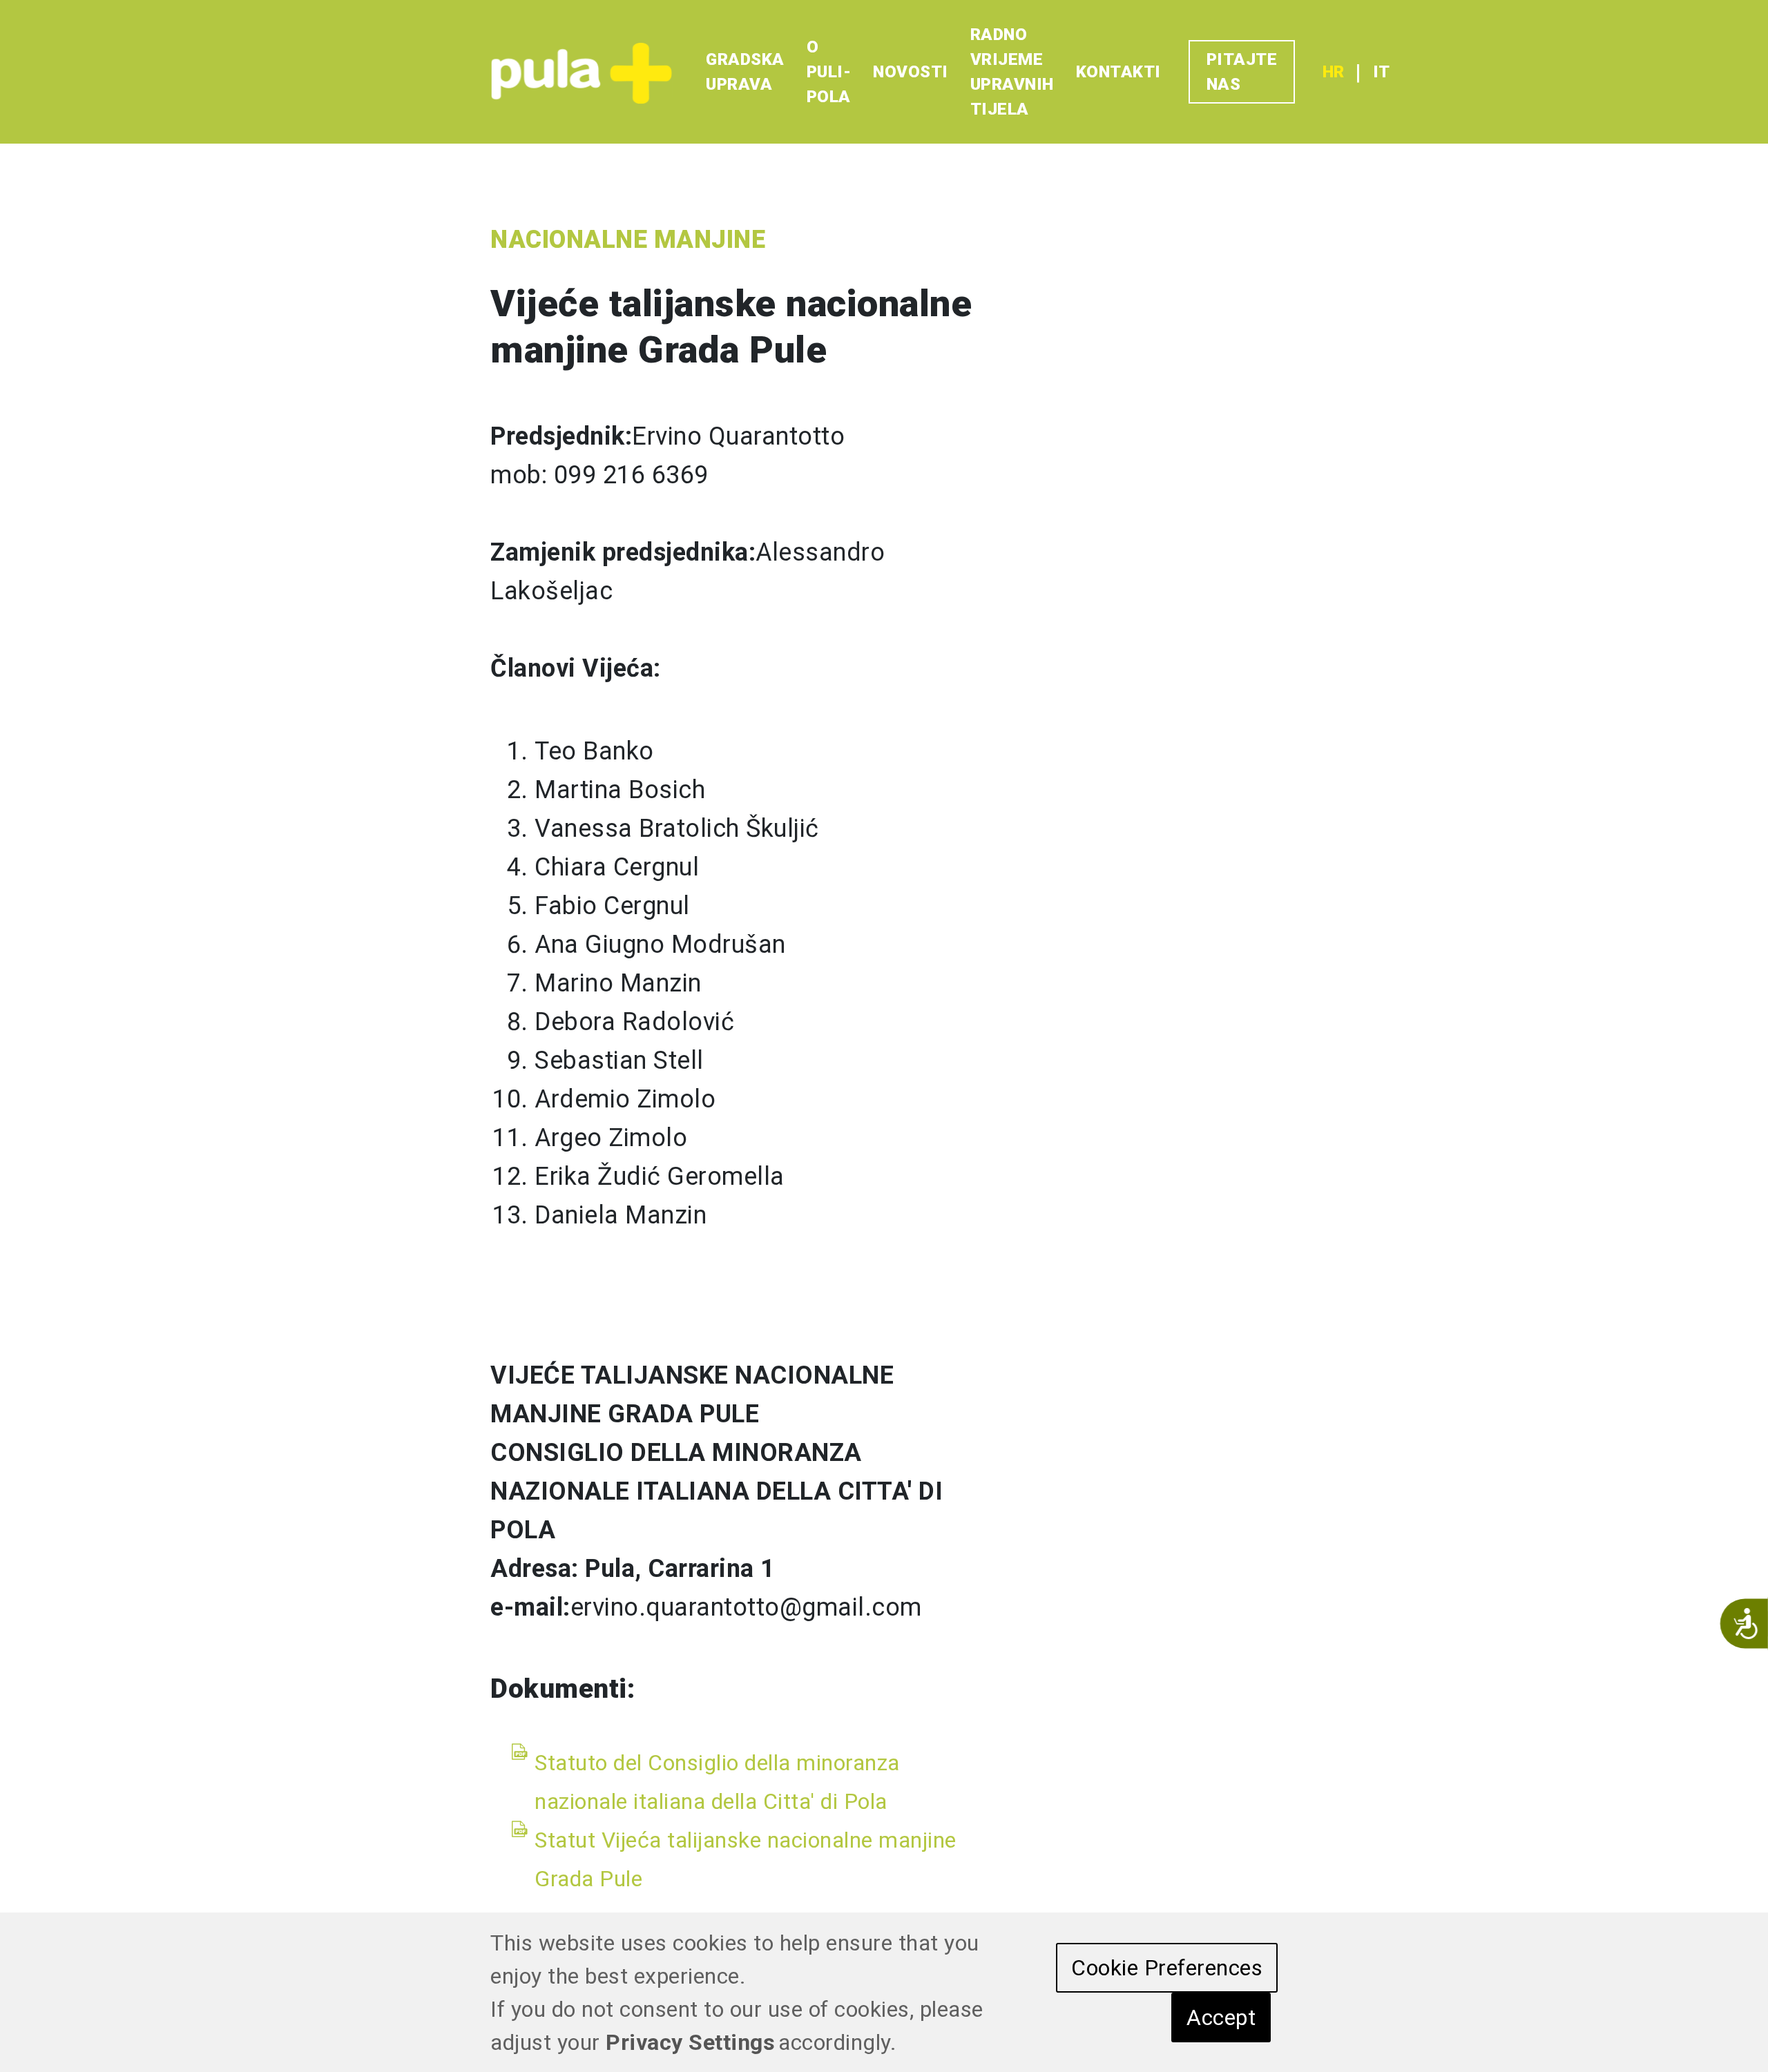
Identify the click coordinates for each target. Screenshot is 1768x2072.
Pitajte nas (1242, 72)
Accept (1221, 2017)
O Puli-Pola (829, 72)
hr (1333, 72)
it (1381, 72)
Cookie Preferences (1167, 1968)
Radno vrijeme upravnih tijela (1012, 72)
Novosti (911, 72)
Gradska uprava (745, 72)
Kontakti (1118, 72)
